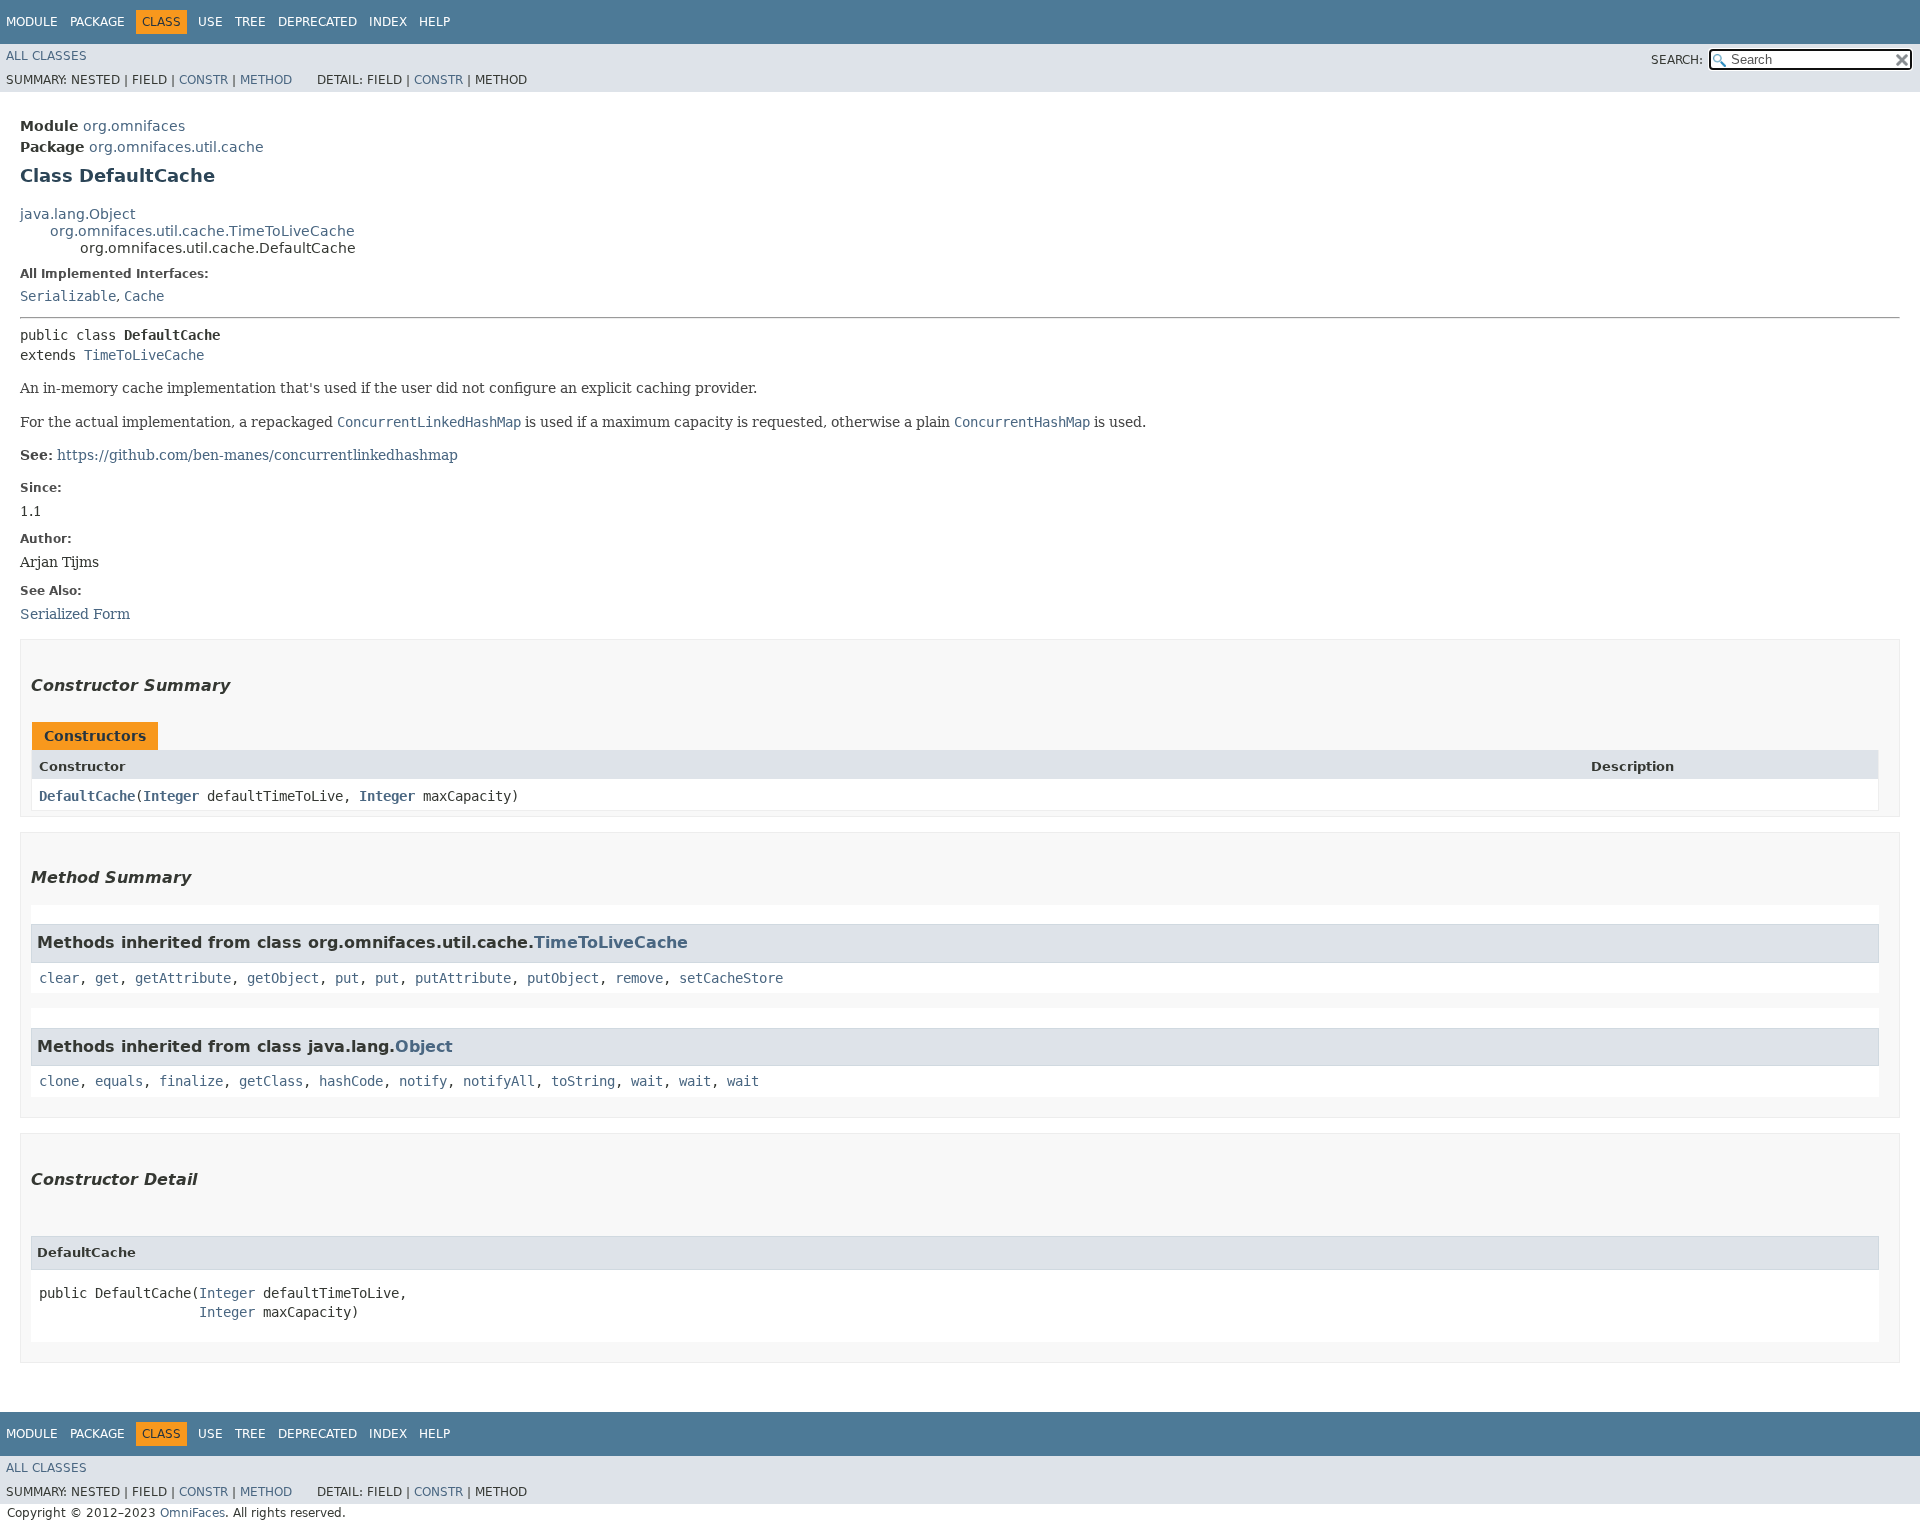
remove (639, 978)
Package (97, 22)
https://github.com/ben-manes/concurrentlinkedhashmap (257, 455)
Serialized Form (75, 614)
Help (434, 22)
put (347, 978)
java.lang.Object (77, 214)
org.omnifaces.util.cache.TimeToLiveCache (202, 231)
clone (59, 1081)
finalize (191, 1081)
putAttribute (463, 978)
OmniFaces (192, 1513)
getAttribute (183, 978)
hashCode (351, 1081)
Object (424, 1046)
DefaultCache (87, 796)
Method (266, 80)
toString (583, 1081)
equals (119, 1081)
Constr (203, 80)
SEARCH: (1677, 60)
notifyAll (499, 1081)
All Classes (46, 56)
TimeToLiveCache (144, 355)
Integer (171, 796)
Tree (250, 22)
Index (388, 22)
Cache (144, 296)
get (107, 978)
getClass (271, 1081)
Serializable (68, 296)
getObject (283, 978)
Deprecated (317, 22)
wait (647, 1081)
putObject (563, 978)
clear (59, 978)
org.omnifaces (134, 126)
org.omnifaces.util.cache (176, 147)
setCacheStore (731, 978)
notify (423, 1081)
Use (210, 22)
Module (32, 22)
